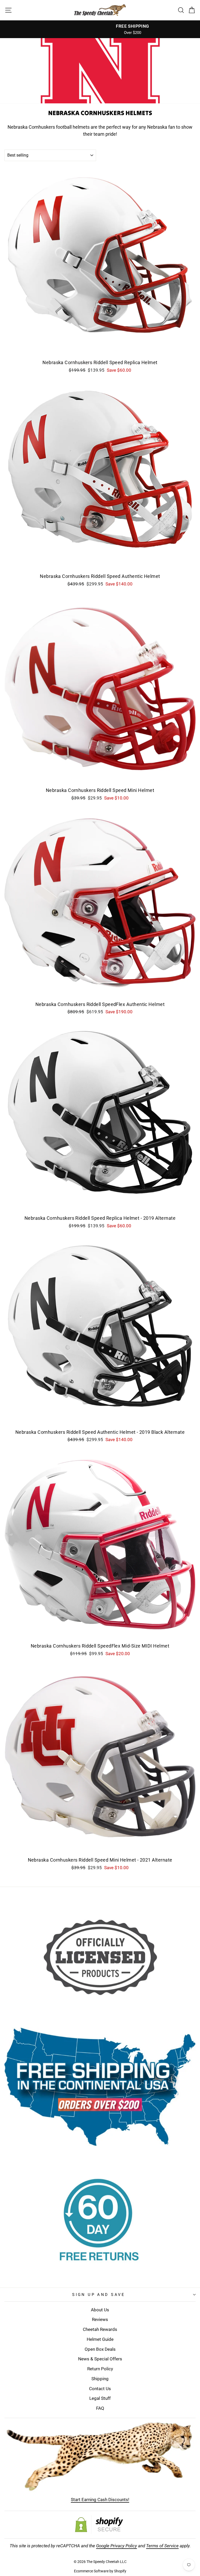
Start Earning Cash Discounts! (100, 2500)
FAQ (100, 2408)
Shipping (100, 2379)
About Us (100, 2310)
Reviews (100, 2319)
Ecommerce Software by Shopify (100, 2571)
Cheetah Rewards (100, 2329)
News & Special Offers (100, 2359)
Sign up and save (99, 2295)
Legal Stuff (100, 2398)
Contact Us (100, 2389)
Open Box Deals (100, 2349)
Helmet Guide (100, 2339)
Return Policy (100, 2369)
